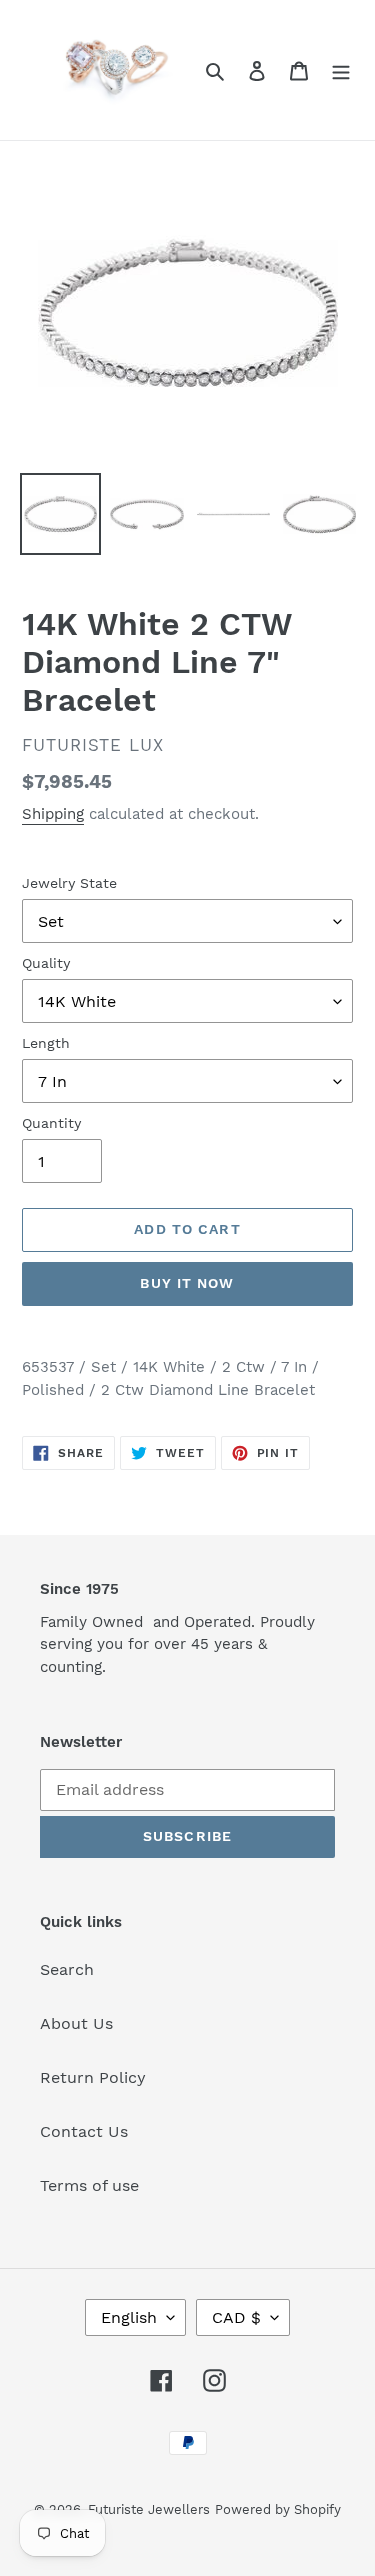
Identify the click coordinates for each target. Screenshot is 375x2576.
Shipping (53, 814)
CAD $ (236, 2317)
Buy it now (187, 1283)
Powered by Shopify (278, 2509)
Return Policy (93, 2077)
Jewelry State (69, 883)
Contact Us (84, 2131)
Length (46, 1043)
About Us (76, 2023)
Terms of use (89, 2185)
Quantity (51, 1123)
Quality (46, 963)
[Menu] (341, 70)
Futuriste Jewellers (149, 2509)
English (129, 2317)
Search (67, 1969)
